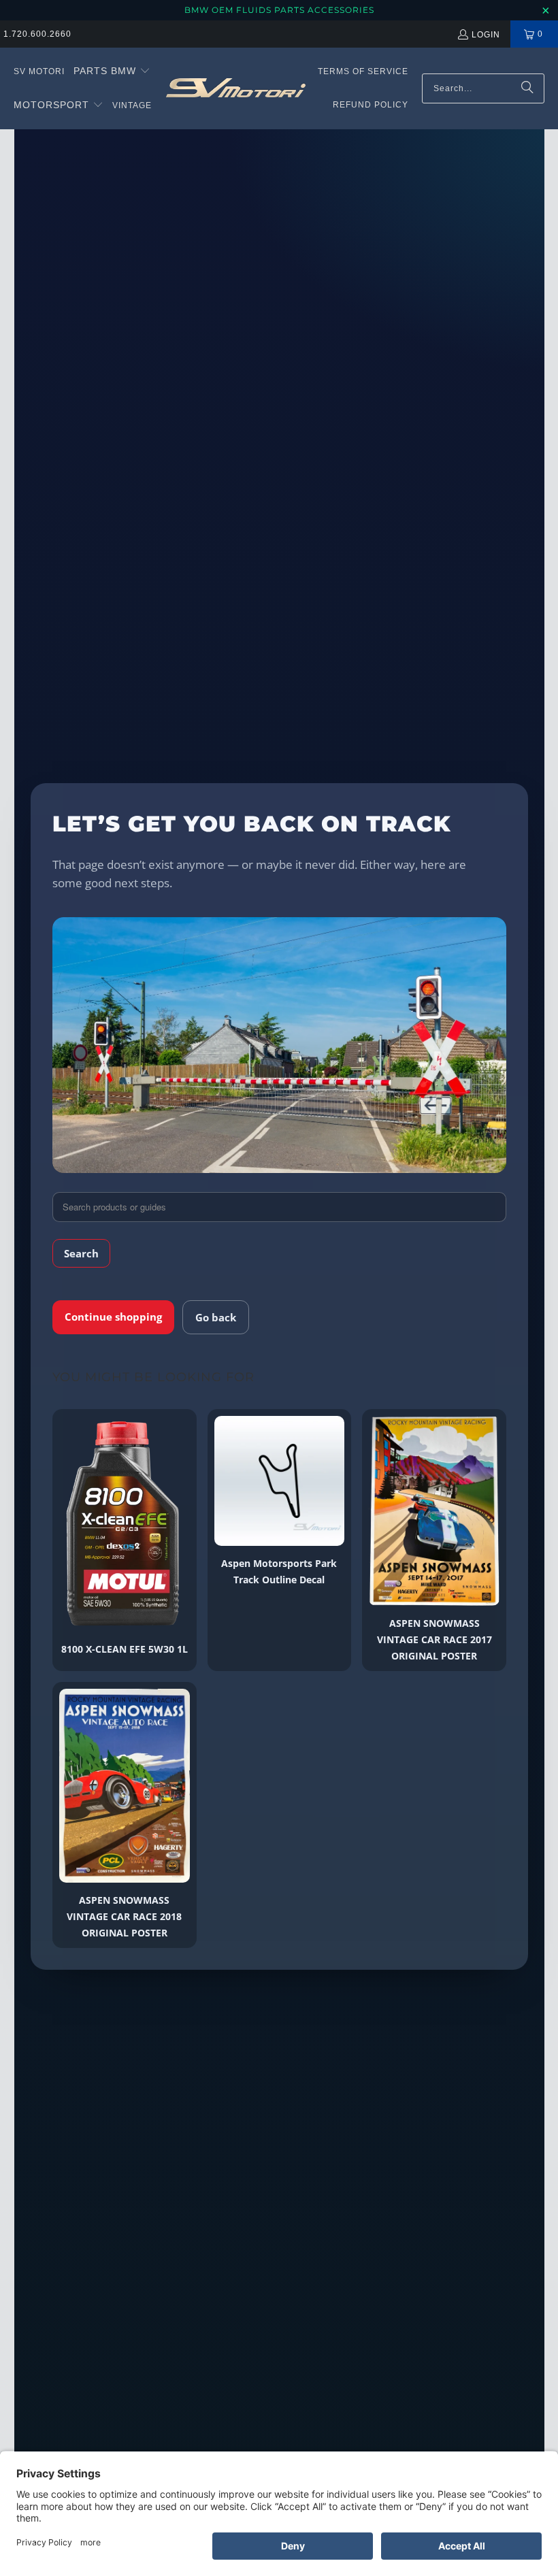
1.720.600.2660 (37, 34)
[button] (112, 71)
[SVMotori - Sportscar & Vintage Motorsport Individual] (236, 88)
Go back (216, 1317)
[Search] (527, 88)
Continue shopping (113, 1317)
